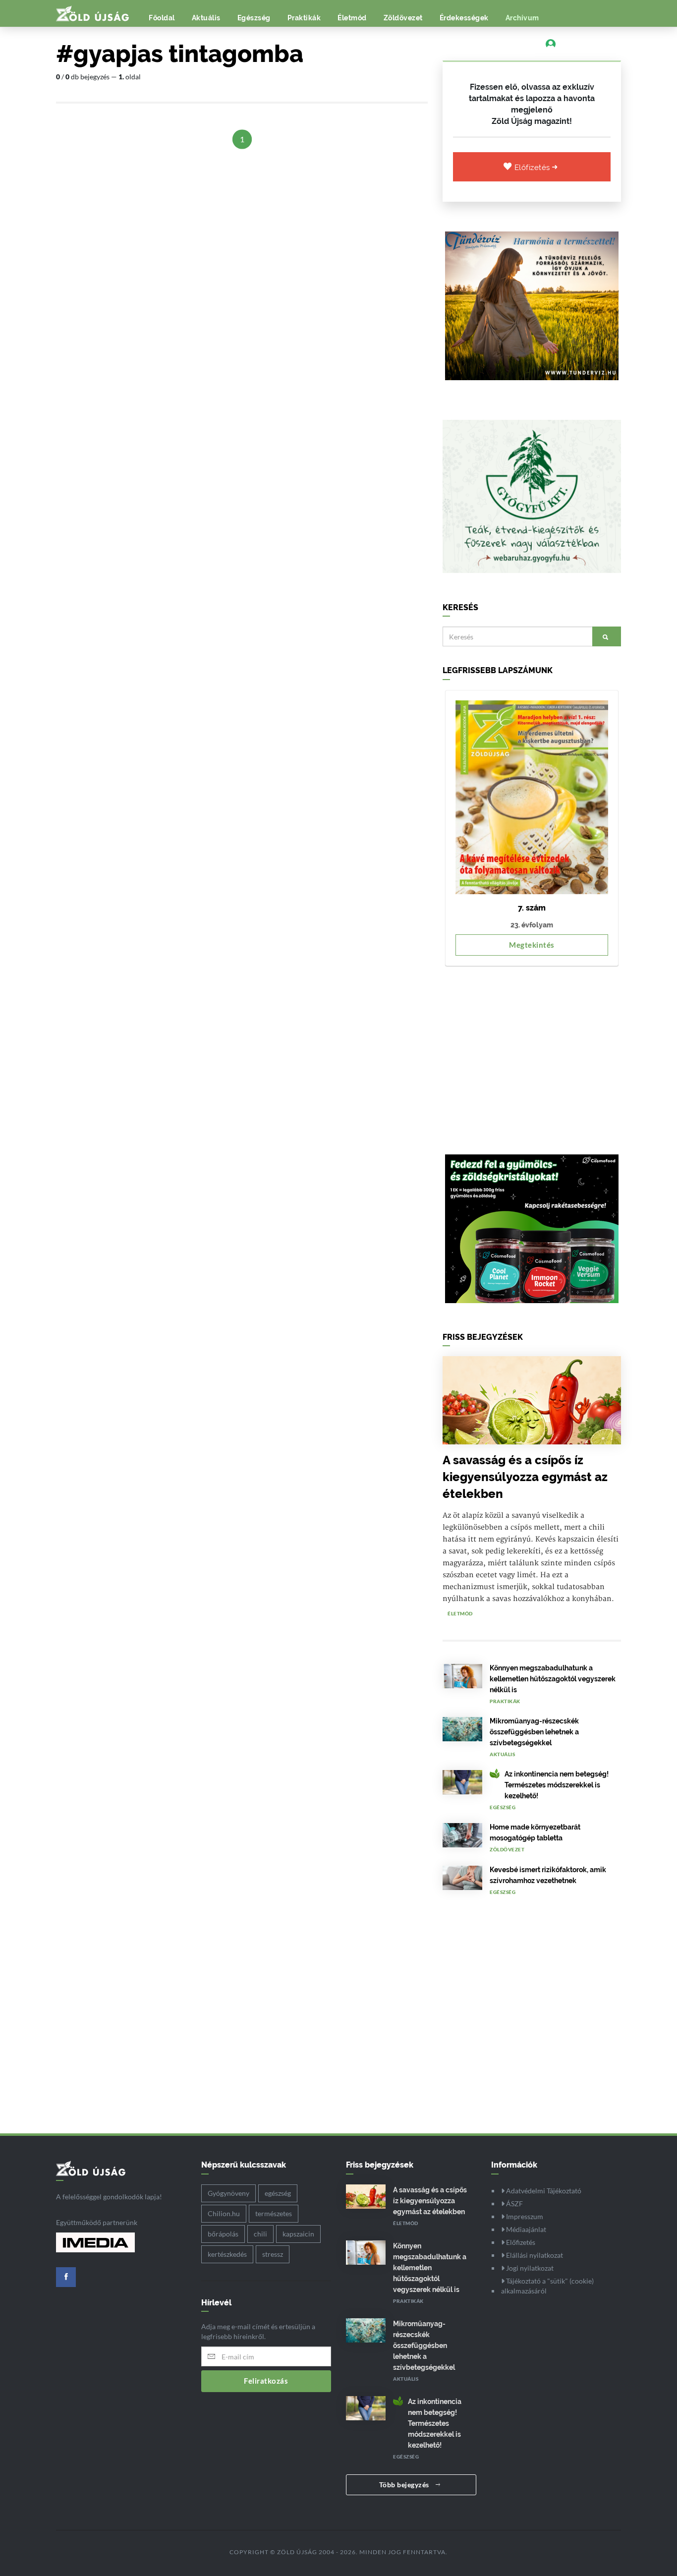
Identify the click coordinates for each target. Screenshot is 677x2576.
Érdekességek (464, 18)
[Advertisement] (532, 1055)
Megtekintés (532, 945)
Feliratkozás (266, 2381)
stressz (273, 2254)
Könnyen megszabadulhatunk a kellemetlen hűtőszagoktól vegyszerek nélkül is (553, 1679)
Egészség (254, 18)
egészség (278, 2193)
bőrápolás (223, 2234)
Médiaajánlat (525, 2229)
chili (260, 2234)
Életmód (352, 18)
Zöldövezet (403, 18)
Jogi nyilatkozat (529, 2268)
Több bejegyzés (405, 2485)
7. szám (532, 908)
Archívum (522, 18)
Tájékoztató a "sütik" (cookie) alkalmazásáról (547, 2286)
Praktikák (304, 18)
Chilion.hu (224, 2213)
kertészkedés (227, 2254)
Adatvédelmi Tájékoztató (543, 2191)
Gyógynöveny (228, 2193)
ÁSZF (514, 2204)
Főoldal (162, 18)
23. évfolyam (532, 925)
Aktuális (206, 18)
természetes (274, 2213)
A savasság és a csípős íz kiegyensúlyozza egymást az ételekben (525, 1477)
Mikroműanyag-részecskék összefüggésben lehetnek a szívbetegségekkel (534, 1732)
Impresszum (524, 2216)
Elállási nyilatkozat (534, 2255)
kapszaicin (298, 2234)
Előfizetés (534, 168)
